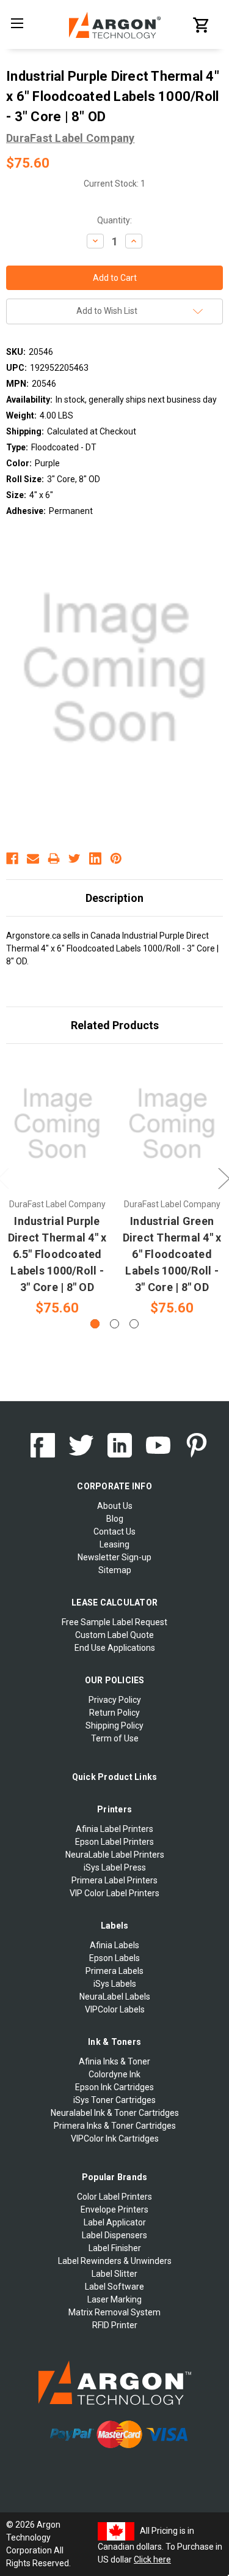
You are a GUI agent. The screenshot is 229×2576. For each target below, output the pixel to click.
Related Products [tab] (115, 1025)
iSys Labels (115, 1984)
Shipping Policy (114, 1725)
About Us (115, 1506)
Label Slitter (114, 2274)
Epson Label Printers (114, 1842)
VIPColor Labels (115, 2009)
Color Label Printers (114, 2197)
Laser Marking (114, 2299)
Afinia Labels (114, 1945)
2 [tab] (114, 1324)
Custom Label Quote (114, 1635)
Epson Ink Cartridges (114, 2087)
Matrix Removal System (114, 2312)
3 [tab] (134, 1324)
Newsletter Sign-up (114, 1557)
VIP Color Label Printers (114, 1893)
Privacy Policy (115, 1700)
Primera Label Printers (114, 1880)
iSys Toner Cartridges (114, 2100)
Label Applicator (115, 2222)
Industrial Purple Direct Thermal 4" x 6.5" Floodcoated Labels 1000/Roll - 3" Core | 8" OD (57, 1254)
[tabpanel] (57, 1187)
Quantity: (114, 220)
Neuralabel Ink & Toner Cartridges (115, 2113)
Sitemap (115, 1570)
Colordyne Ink (114, 2074)
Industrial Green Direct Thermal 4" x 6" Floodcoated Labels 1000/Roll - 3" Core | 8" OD (172, 1254)
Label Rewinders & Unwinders (115, 2261)
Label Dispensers (114, 2235)
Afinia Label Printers (114, 1829)
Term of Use (115, 1738)
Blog (115, 1519)
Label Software (114, 2287)
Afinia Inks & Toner (114, 2061)
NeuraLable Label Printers (115, 1855)
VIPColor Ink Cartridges (115, 2139)
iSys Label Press (115, 1867)
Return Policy (114, 1713)
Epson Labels (114, 1958)
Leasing (114, 1544)
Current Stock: (114, 184)
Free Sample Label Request (114, 1622)
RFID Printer (115, 2325)
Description (114, 898)
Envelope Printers (114, 2209)
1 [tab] (95, 1324)
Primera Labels (114, 1971)
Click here (152, 2559)
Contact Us (114, 1532)
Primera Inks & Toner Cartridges (115, 2126)
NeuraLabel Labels (115, 1997)
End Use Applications (115, 1648)
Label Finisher (115, 2248)
